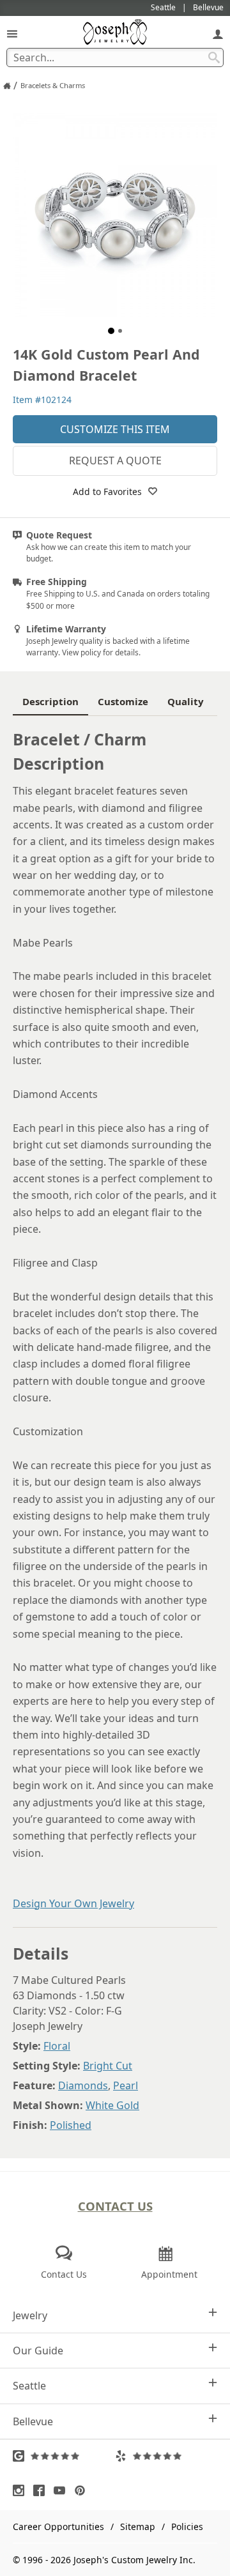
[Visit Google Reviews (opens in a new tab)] (64, 2456)
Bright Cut (108, 2066)
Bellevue (33, 2421)
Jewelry (30, 2315)
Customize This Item (115, 429)
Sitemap (138, 2526)
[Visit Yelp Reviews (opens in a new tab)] (166, 2456)
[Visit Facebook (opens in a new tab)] (42, 2490)
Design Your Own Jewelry (73, 1903)
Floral (57, 2046)
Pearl (126, 2085)
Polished (71, 2125)
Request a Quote (115, 461)
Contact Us (115, 2206)
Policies (187, 2526)
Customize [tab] (123, 701)
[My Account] (218, 34)
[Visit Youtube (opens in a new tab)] (63, 2490)
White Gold (112, 2105)
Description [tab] (50, 701)
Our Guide (38, 2351)
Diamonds (83, 2085)
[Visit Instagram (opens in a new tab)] (22, 2490)
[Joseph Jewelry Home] (7, 86)
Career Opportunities (58, 2526)
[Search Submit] (214, 57)
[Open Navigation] (12, 34)
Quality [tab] (186, 701)
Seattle (29, 2386)
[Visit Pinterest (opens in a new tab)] (83, 2490)
